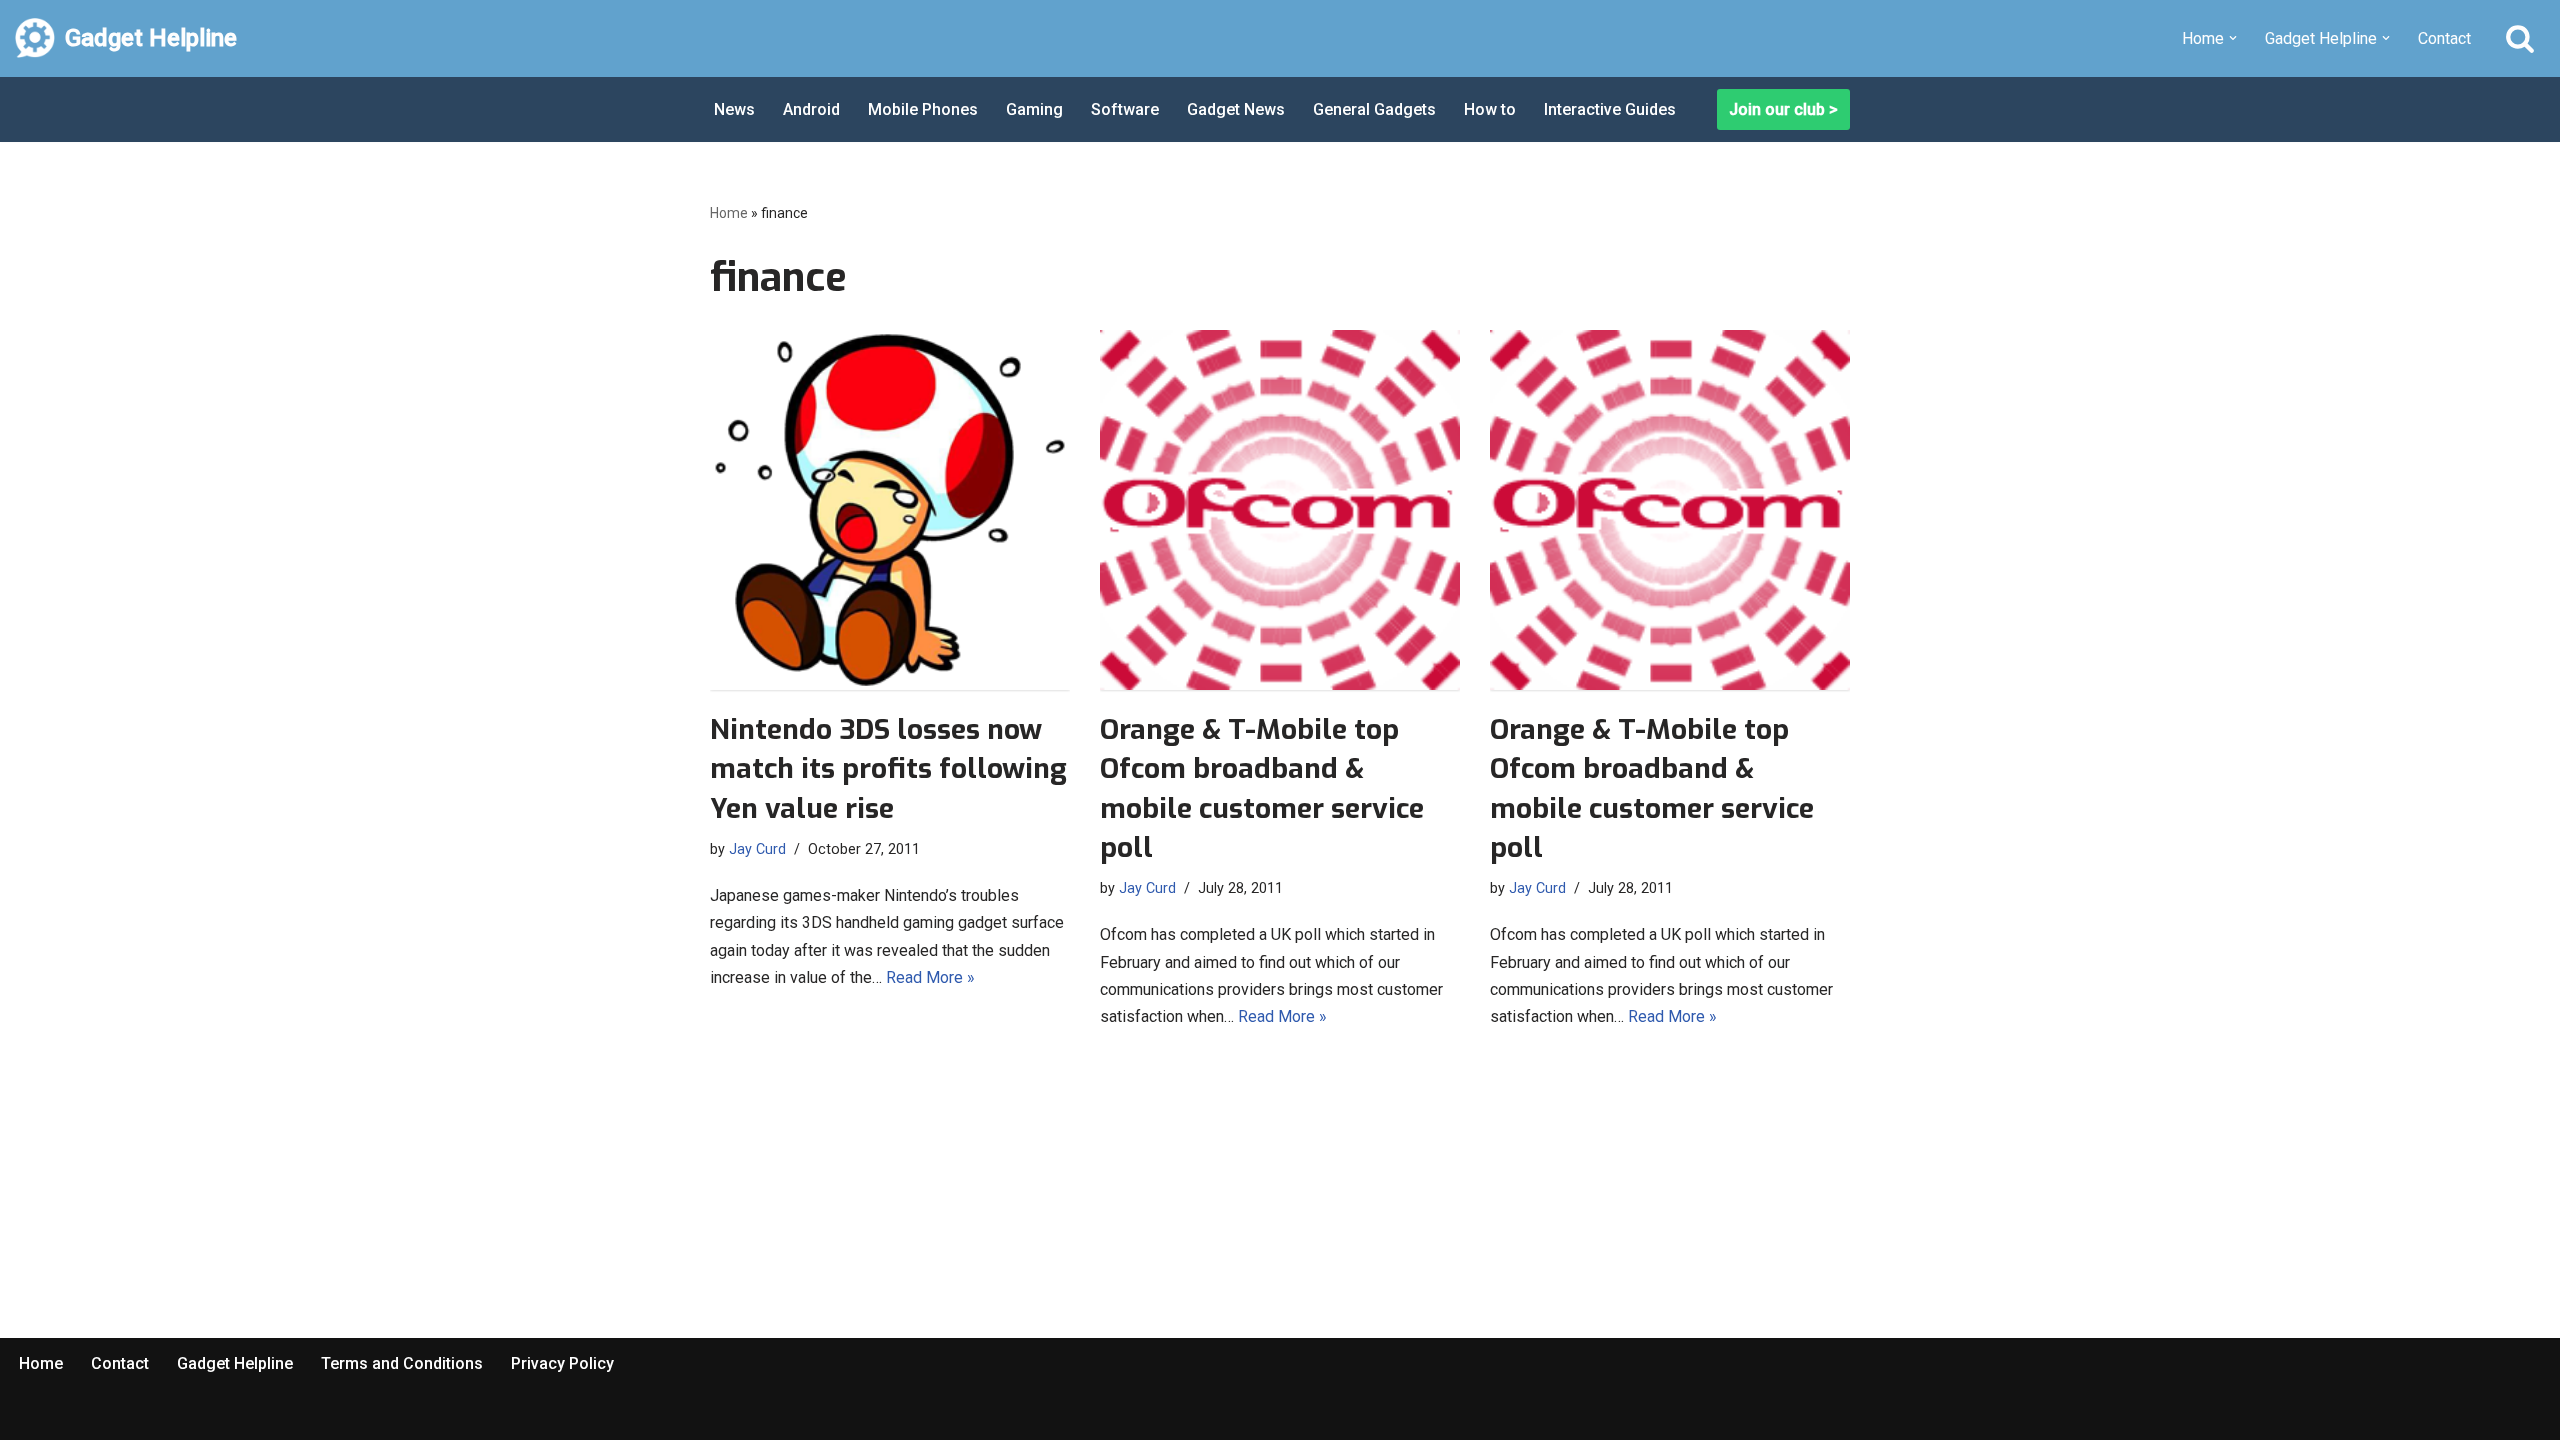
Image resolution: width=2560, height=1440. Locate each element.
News (734, 109)
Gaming (1034, 109)
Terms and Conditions (402, 1363)
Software (1125, 109)
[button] (2233, 38)
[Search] (2520, 38)
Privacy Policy (562, 1363)
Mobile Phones (923, 109)
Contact (2444, 38)
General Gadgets (1374, 109)
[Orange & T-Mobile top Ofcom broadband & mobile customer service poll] (1280, 510)
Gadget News (1236, 109)
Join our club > (1783, 109)
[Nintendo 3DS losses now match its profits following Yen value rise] (890, 510)
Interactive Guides (1610, 109)
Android (811, 109)
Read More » (930, 977)
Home (729, 213)
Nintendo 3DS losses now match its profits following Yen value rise (888, 768)
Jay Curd (757, 849)
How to (1490, 109)
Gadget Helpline (235, 1363)
